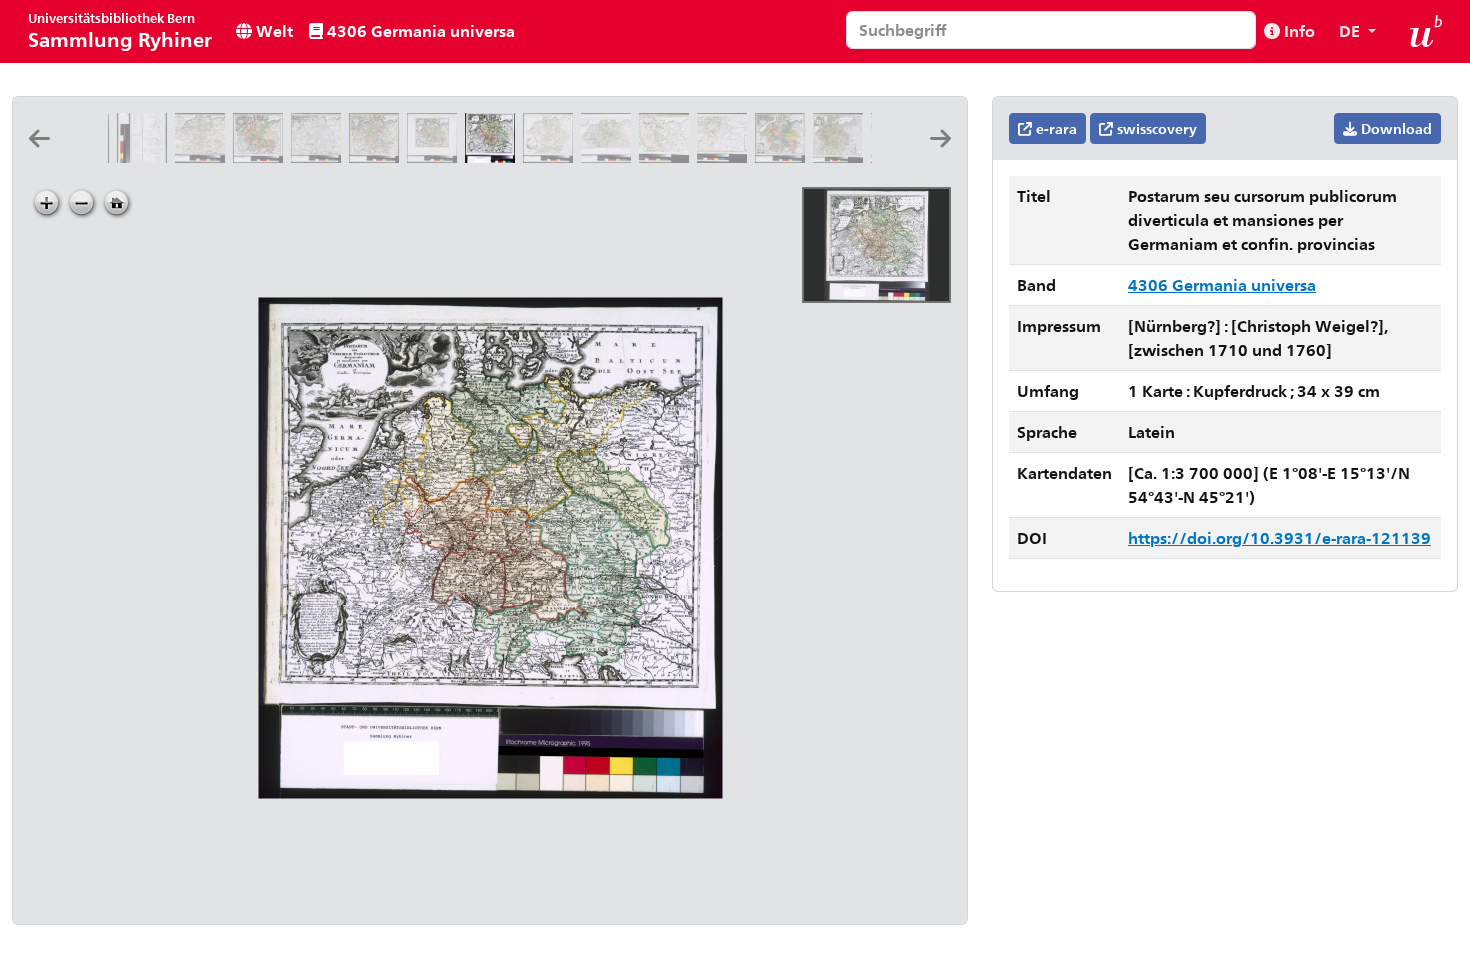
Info (1297, 30)
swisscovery (1155, 128)
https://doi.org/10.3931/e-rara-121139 (1279, 537)
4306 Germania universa (419, 30)
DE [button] (1351, 30)
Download (1394, 128)
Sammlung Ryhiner (120, 30)
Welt (272, 30)
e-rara (1054, 128)
